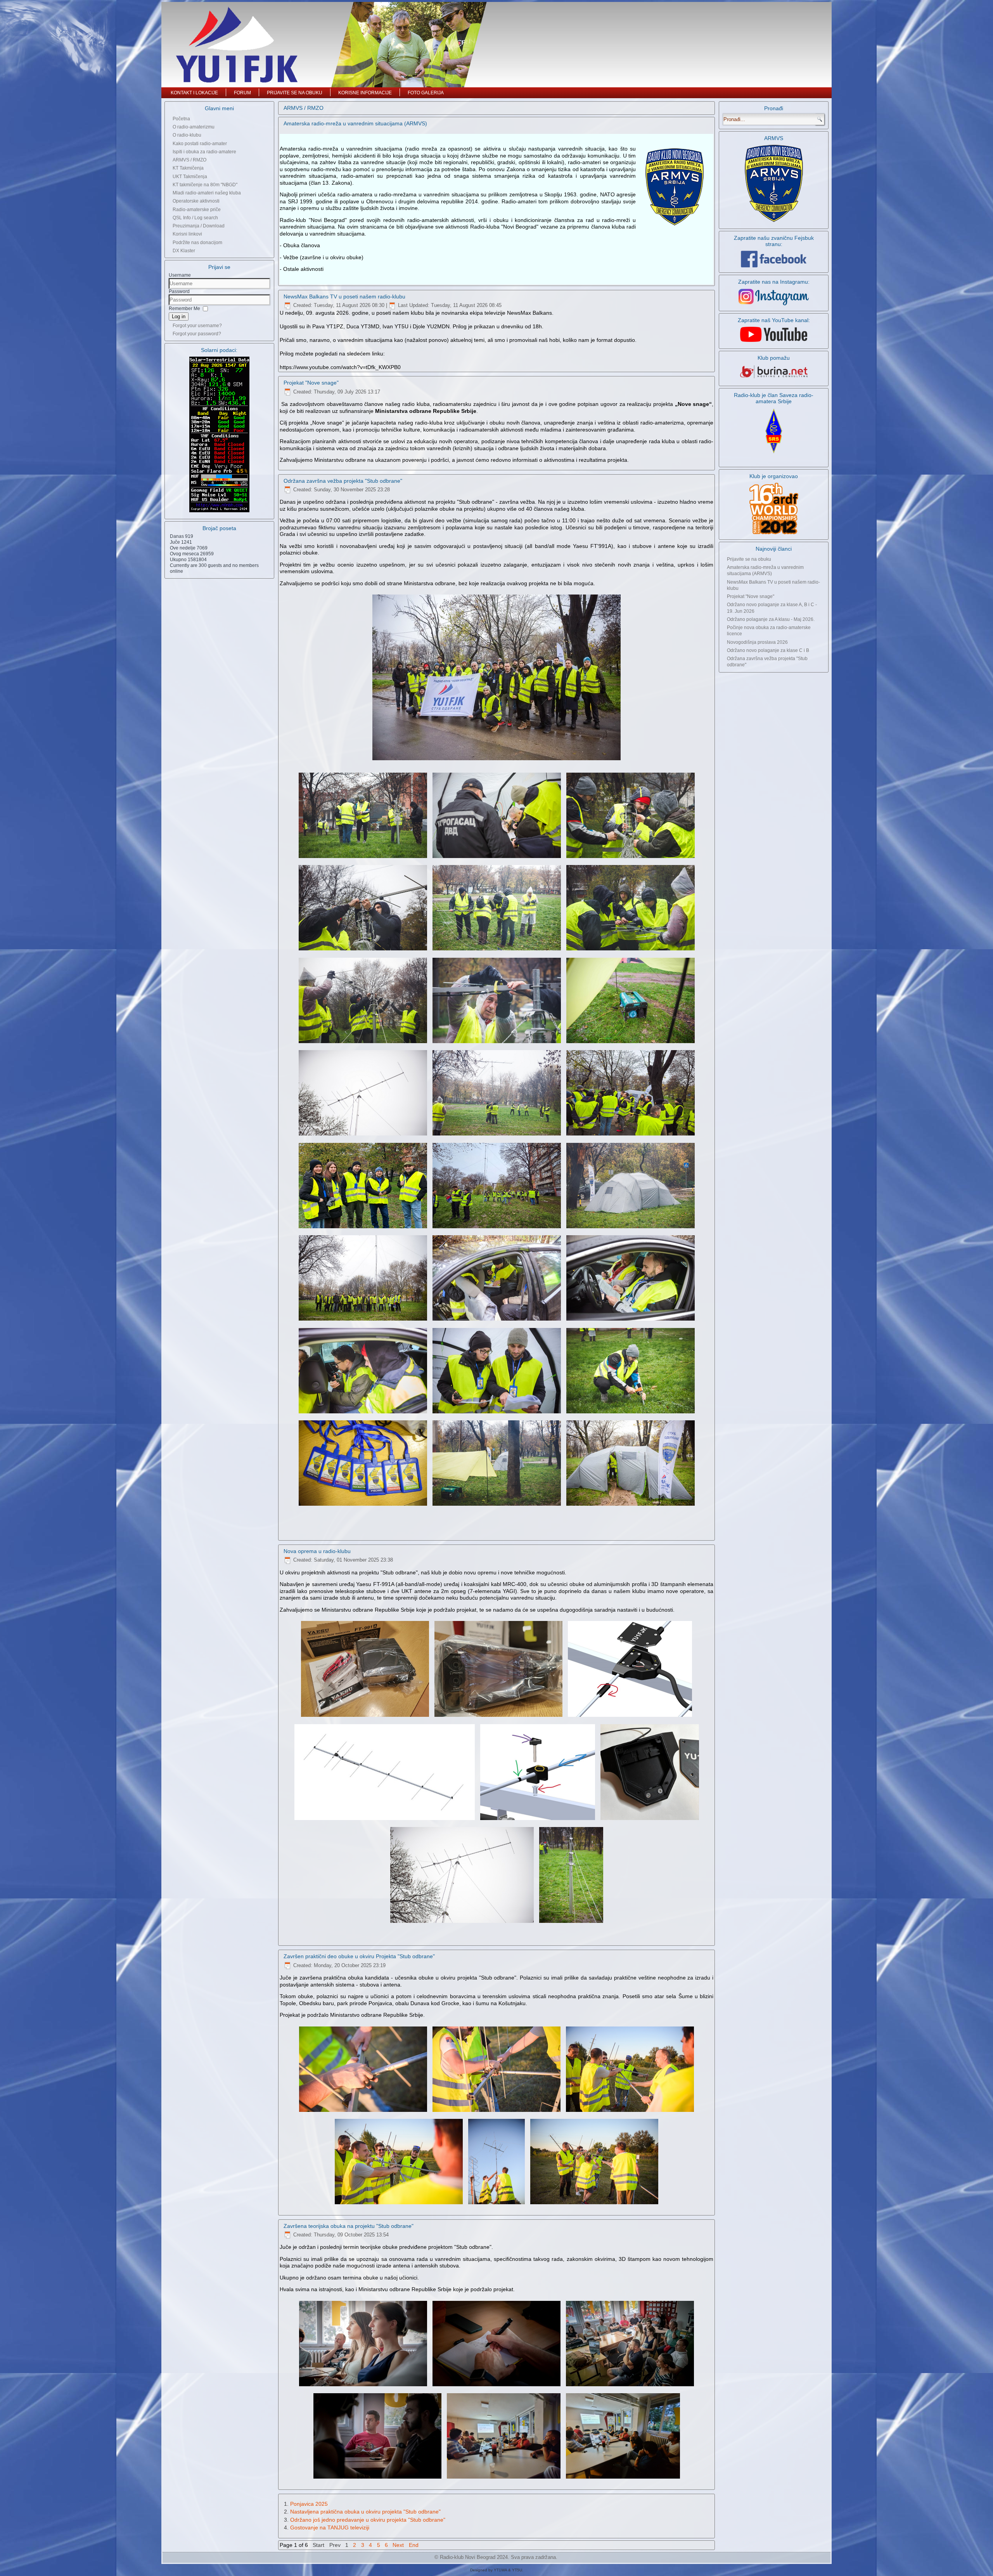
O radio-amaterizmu (194, 127)
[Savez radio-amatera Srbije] (774, 454)
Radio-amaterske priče (197, 210)
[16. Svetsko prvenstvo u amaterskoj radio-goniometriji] (774, 509)
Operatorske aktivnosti (196, 201)
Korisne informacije (365, 93)
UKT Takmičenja (190, 177)
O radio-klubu (187, 135)
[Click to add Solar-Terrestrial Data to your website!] (219, 512)
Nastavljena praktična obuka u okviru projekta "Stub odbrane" (365, 2512)
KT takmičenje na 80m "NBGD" (205, 185)
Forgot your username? (197, 326)
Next (398, 2545)
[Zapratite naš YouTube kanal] (774, 342)
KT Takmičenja (188, 168)
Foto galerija (426, 93)
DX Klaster (184, 251)
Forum (242, 93)
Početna (181, 119)
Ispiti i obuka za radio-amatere (204, 152)
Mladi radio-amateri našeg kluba (207, 193)
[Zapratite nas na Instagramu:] (774, 297)
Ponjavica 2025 (309, 2504)
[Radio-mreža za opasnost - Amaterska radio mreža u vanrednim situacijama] (774, 222)
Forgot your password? (197, 334)
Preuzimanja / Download (199, 226)
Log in (179, 316)
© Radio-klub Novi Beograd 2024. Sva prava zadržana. (496, 2557)
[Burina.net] (774, 379)
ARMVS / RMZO (189, 160)
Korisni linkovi (187, 234)
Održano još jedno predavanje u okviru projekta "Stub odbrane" (368, 2520)
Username (180, 275)
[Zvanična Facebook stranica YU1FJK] (774, 259)
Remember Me (184, 309)
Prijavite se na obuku (295, 93)
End (414, 2545)
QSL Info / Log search (195, 218)
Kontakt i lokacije (194, 93)
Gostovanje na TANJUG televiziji (330, 2527)
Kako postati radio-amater (200, 144)
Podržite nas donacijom (197, 243)
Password (179, 291)
